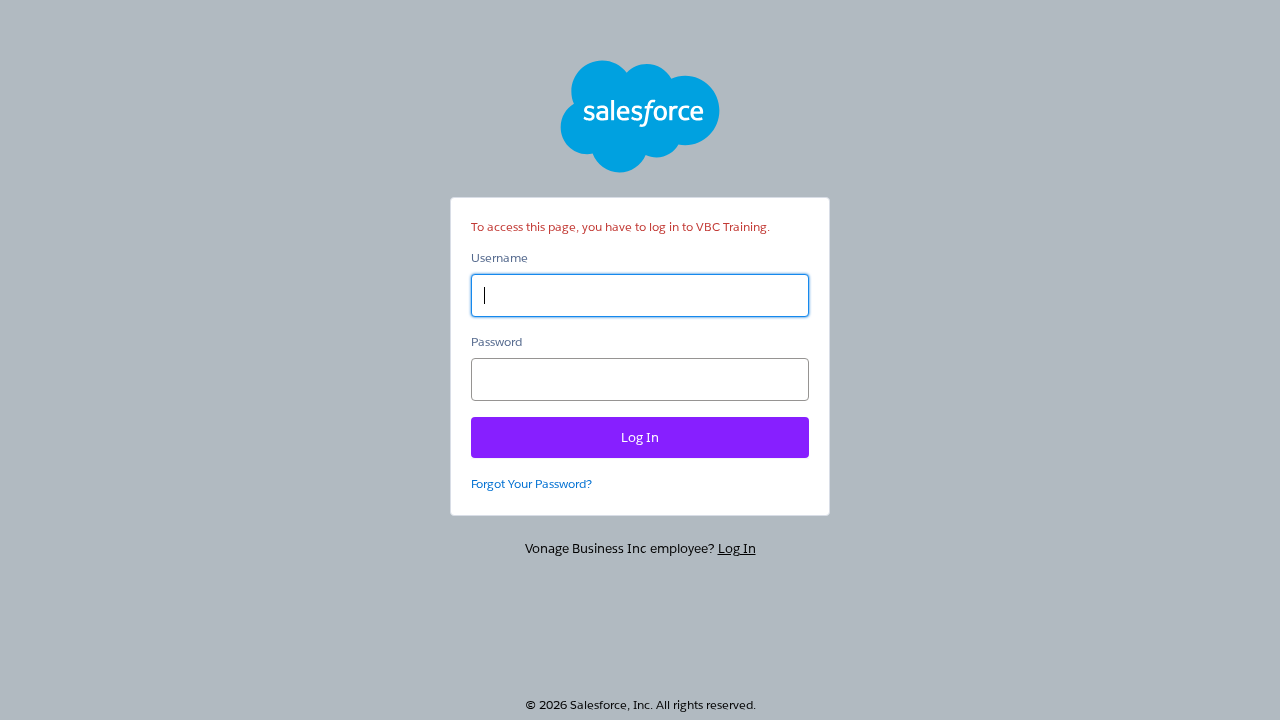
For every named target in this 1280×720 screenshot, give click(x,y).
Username (499, 257)
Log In (737, 548)
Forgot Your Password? (531, 483)
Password (496, 341)
